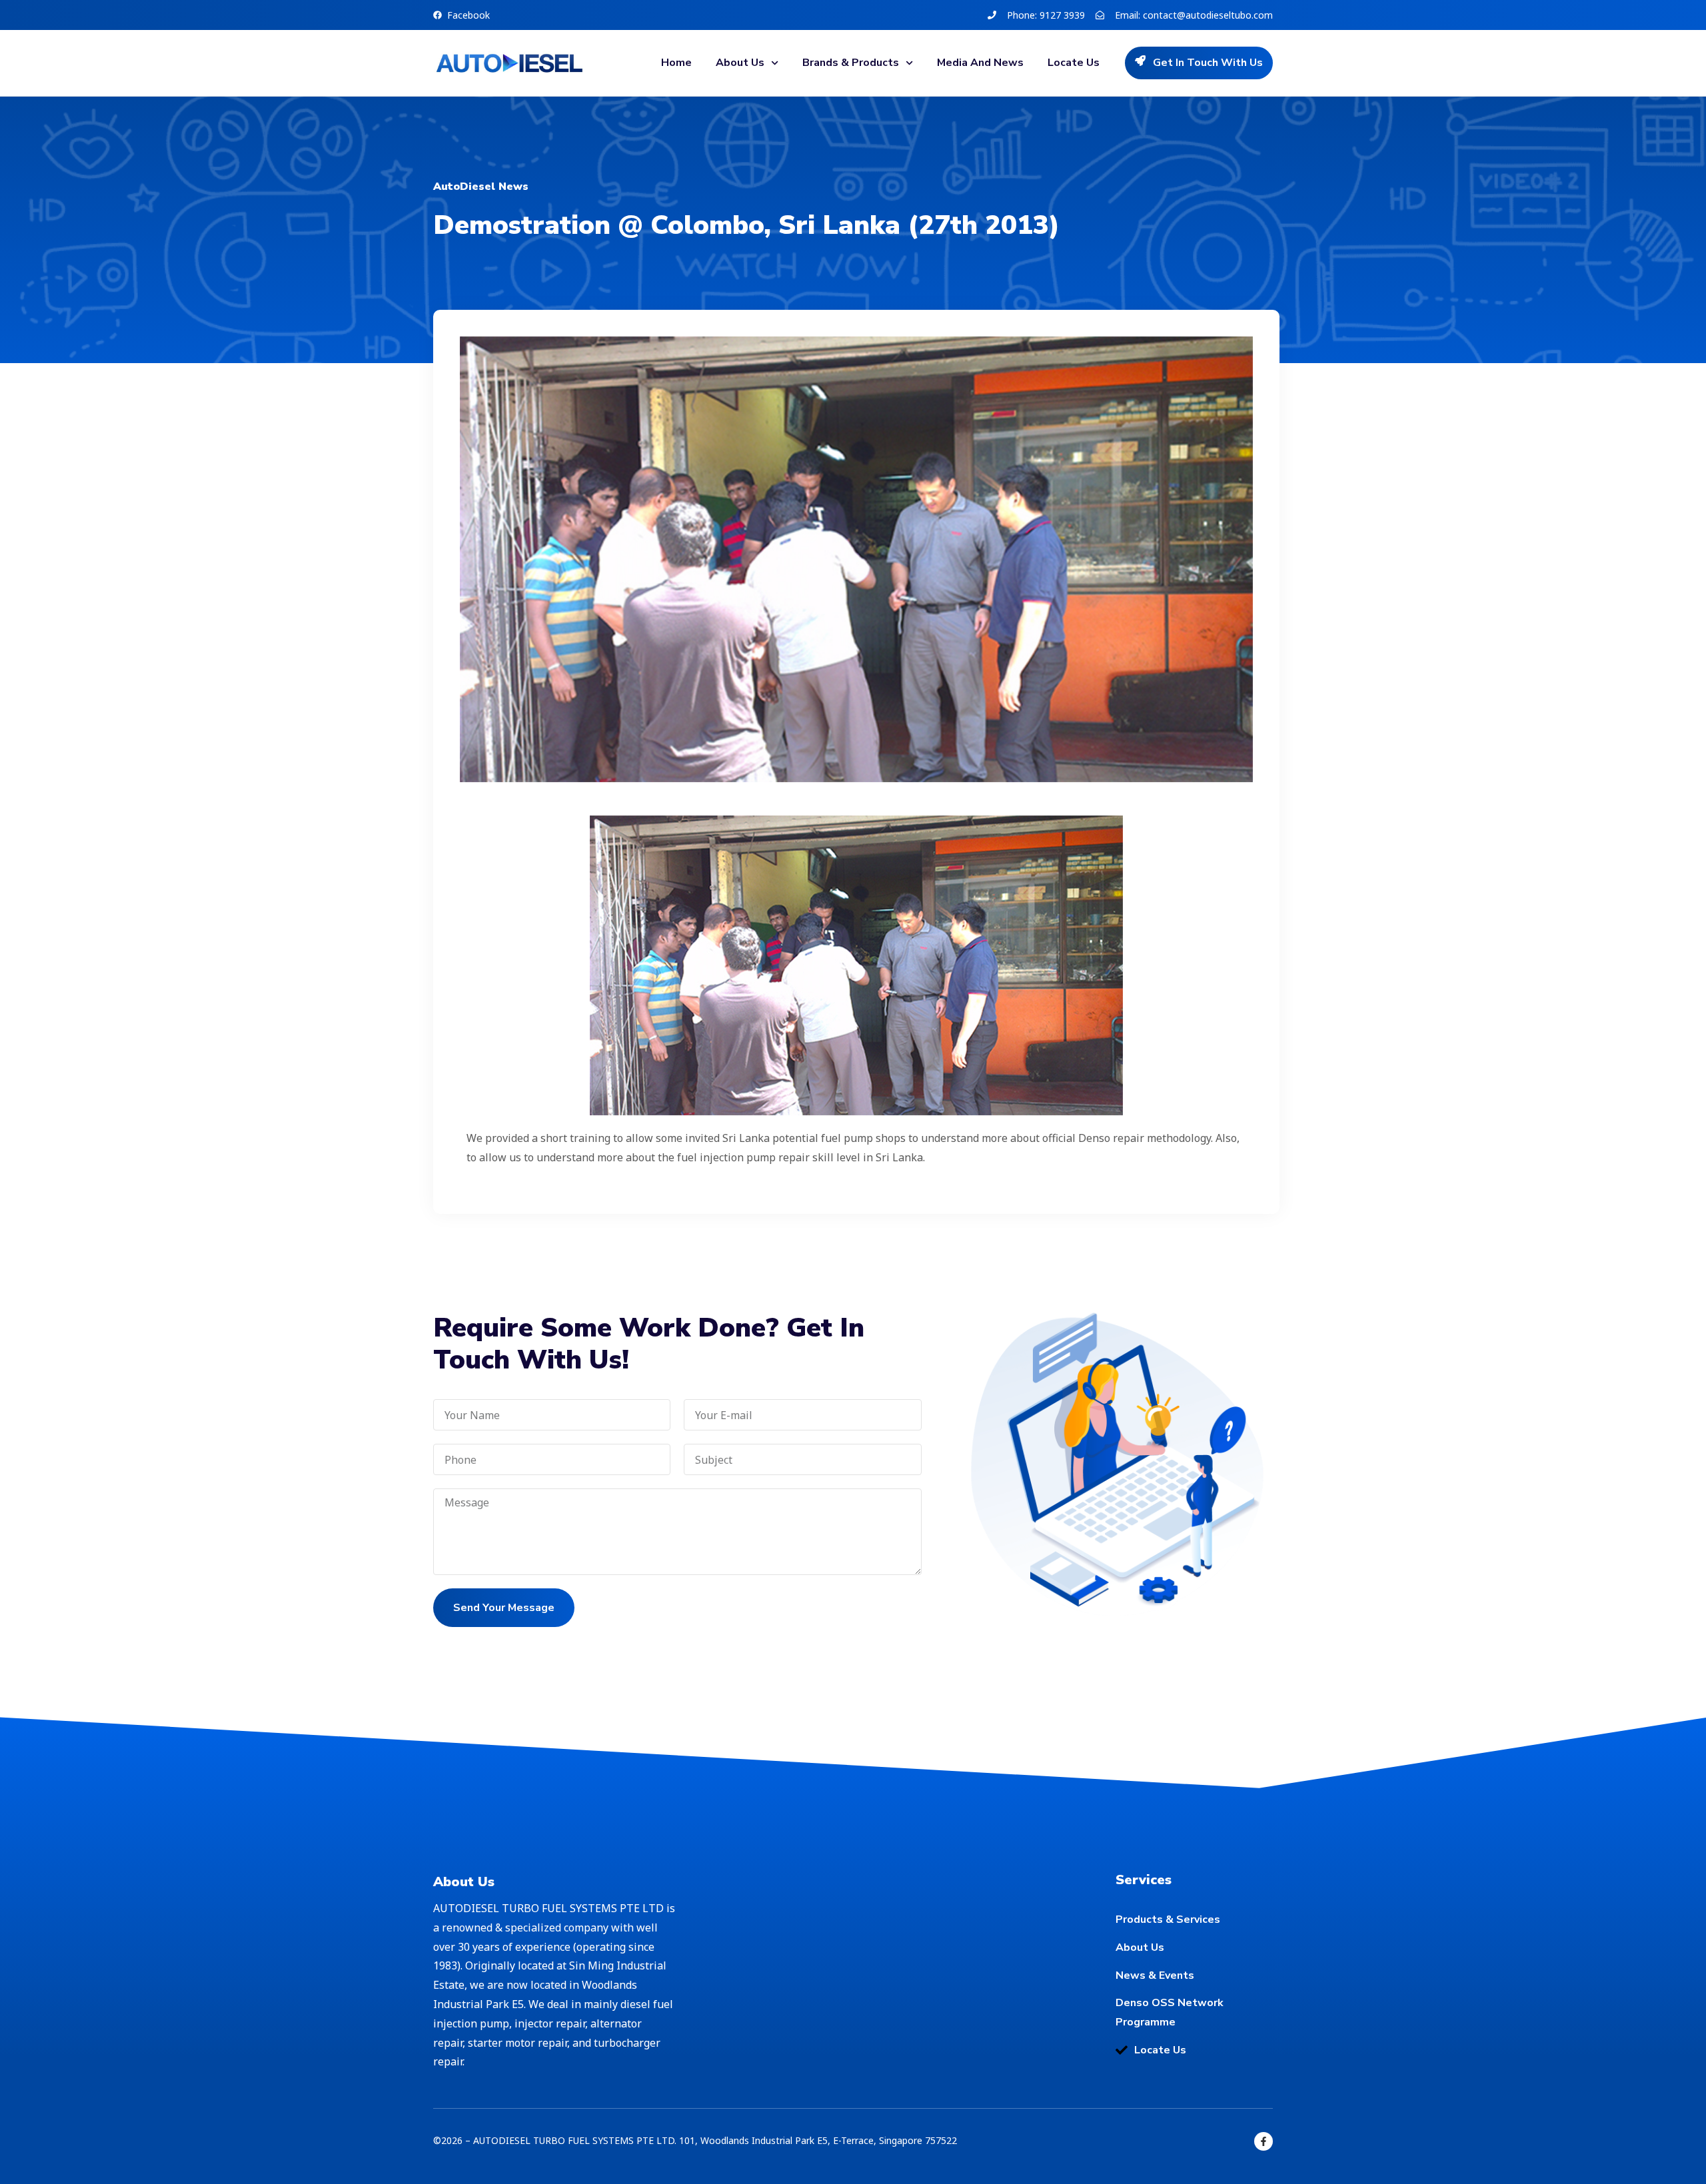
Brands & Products (851, 63)
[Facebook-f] (1264, 2141)
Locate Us (1074, 63)
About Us (740, 63)
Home (676, 63)
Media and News (980, 63)
